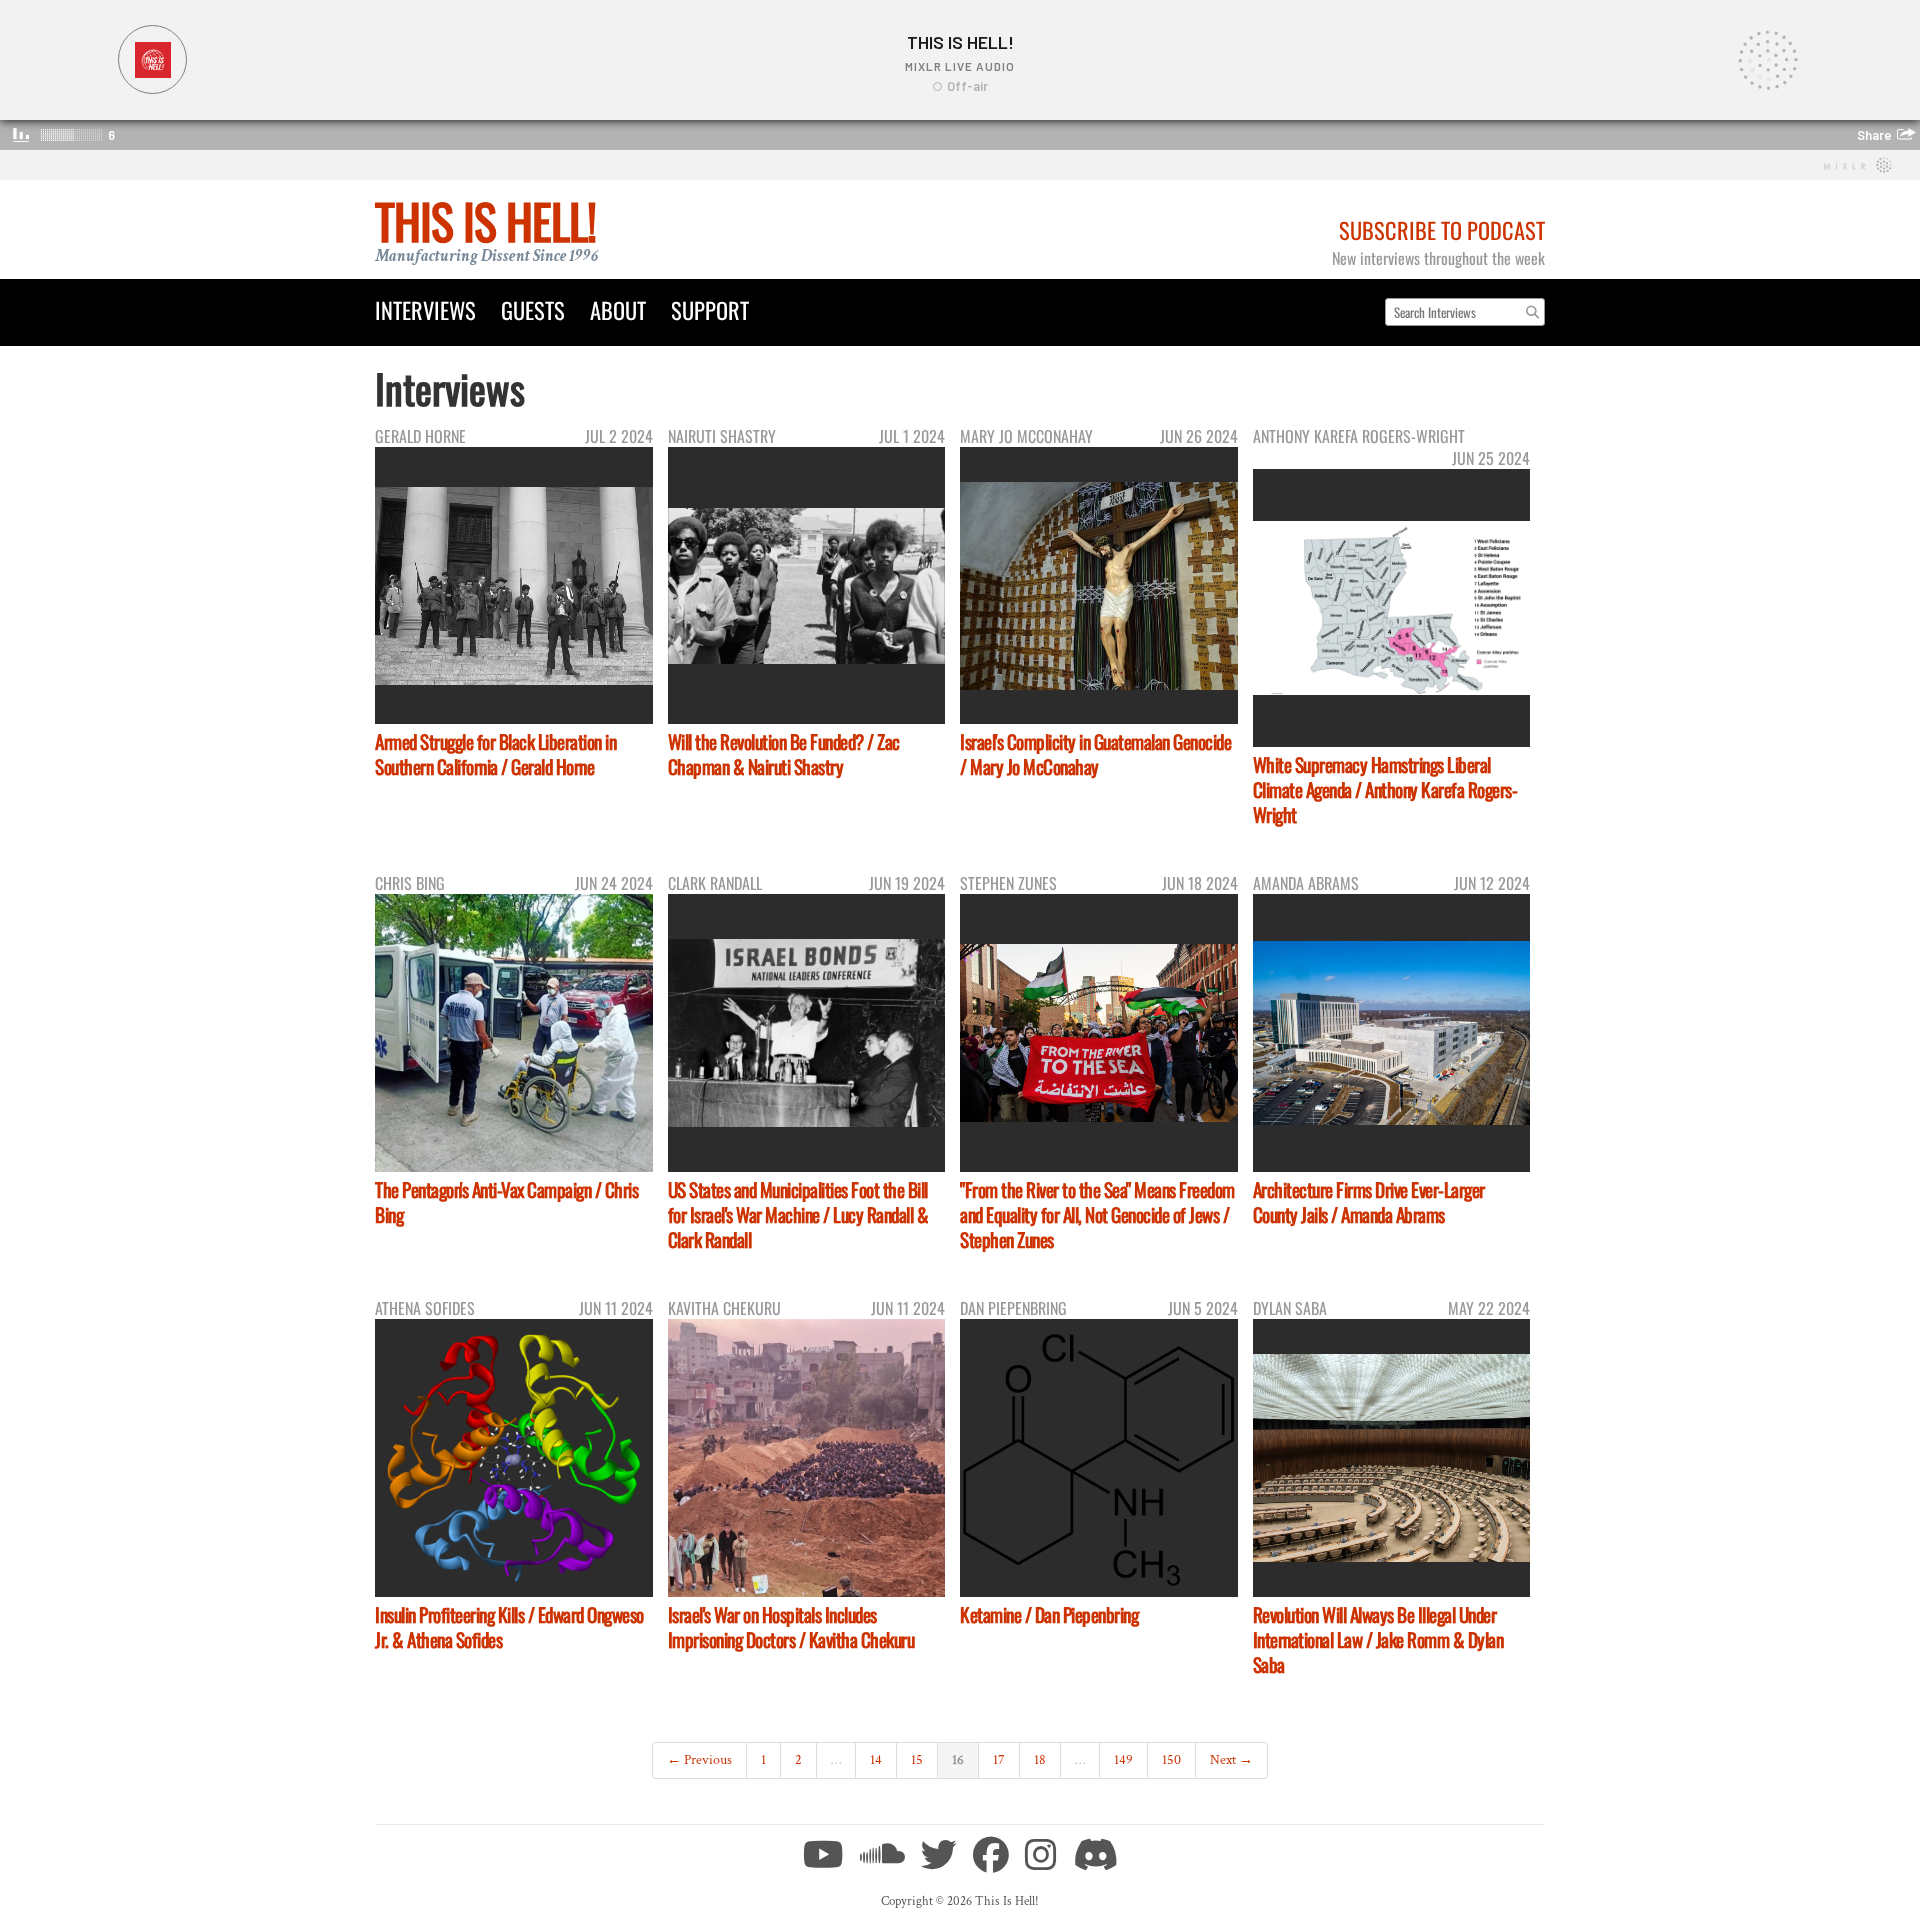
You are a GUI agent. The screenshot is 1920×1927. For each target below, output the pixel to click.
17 (999, 1760)
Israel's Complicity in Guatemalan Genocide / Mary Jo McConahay (1095, 754)
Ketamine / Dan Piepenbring (1049, 1614)
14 (876, 1760)
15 (917, 1760)
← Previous (699, 1760)
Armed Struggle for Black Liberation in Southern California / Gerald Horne (495, 754)
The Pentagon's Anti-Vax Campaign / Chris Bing (506, 1202)
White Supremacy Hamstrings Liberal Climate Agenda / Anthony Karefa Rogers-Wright (1385, 789)
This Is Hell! (485, 220)
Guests (533, 309)
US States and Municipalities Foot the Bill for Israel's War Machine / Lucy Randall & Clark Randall (798, 1214)
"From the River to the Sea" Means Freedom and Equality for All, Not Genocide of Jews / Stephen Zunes (1097, 1214)
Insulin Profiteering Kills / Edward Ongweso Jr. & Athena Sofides (509, 1627)
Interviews (425, 309)
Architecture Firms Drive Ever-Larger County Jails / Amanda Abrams (1369, 1202)
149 (1123, 1760)
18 (1040, 1760)
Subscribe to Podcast (1442, 229)
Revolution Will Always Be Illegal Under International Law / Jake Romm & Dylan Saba (1378, 1639)
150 (1171, 1760)
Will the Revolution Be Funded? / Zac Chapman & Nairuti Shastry (784, 754)
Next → (1231, 1760)
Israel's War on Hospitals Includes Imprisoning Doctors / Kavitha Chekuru (791, 1627)
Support (710, 309)
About (618, 309)
